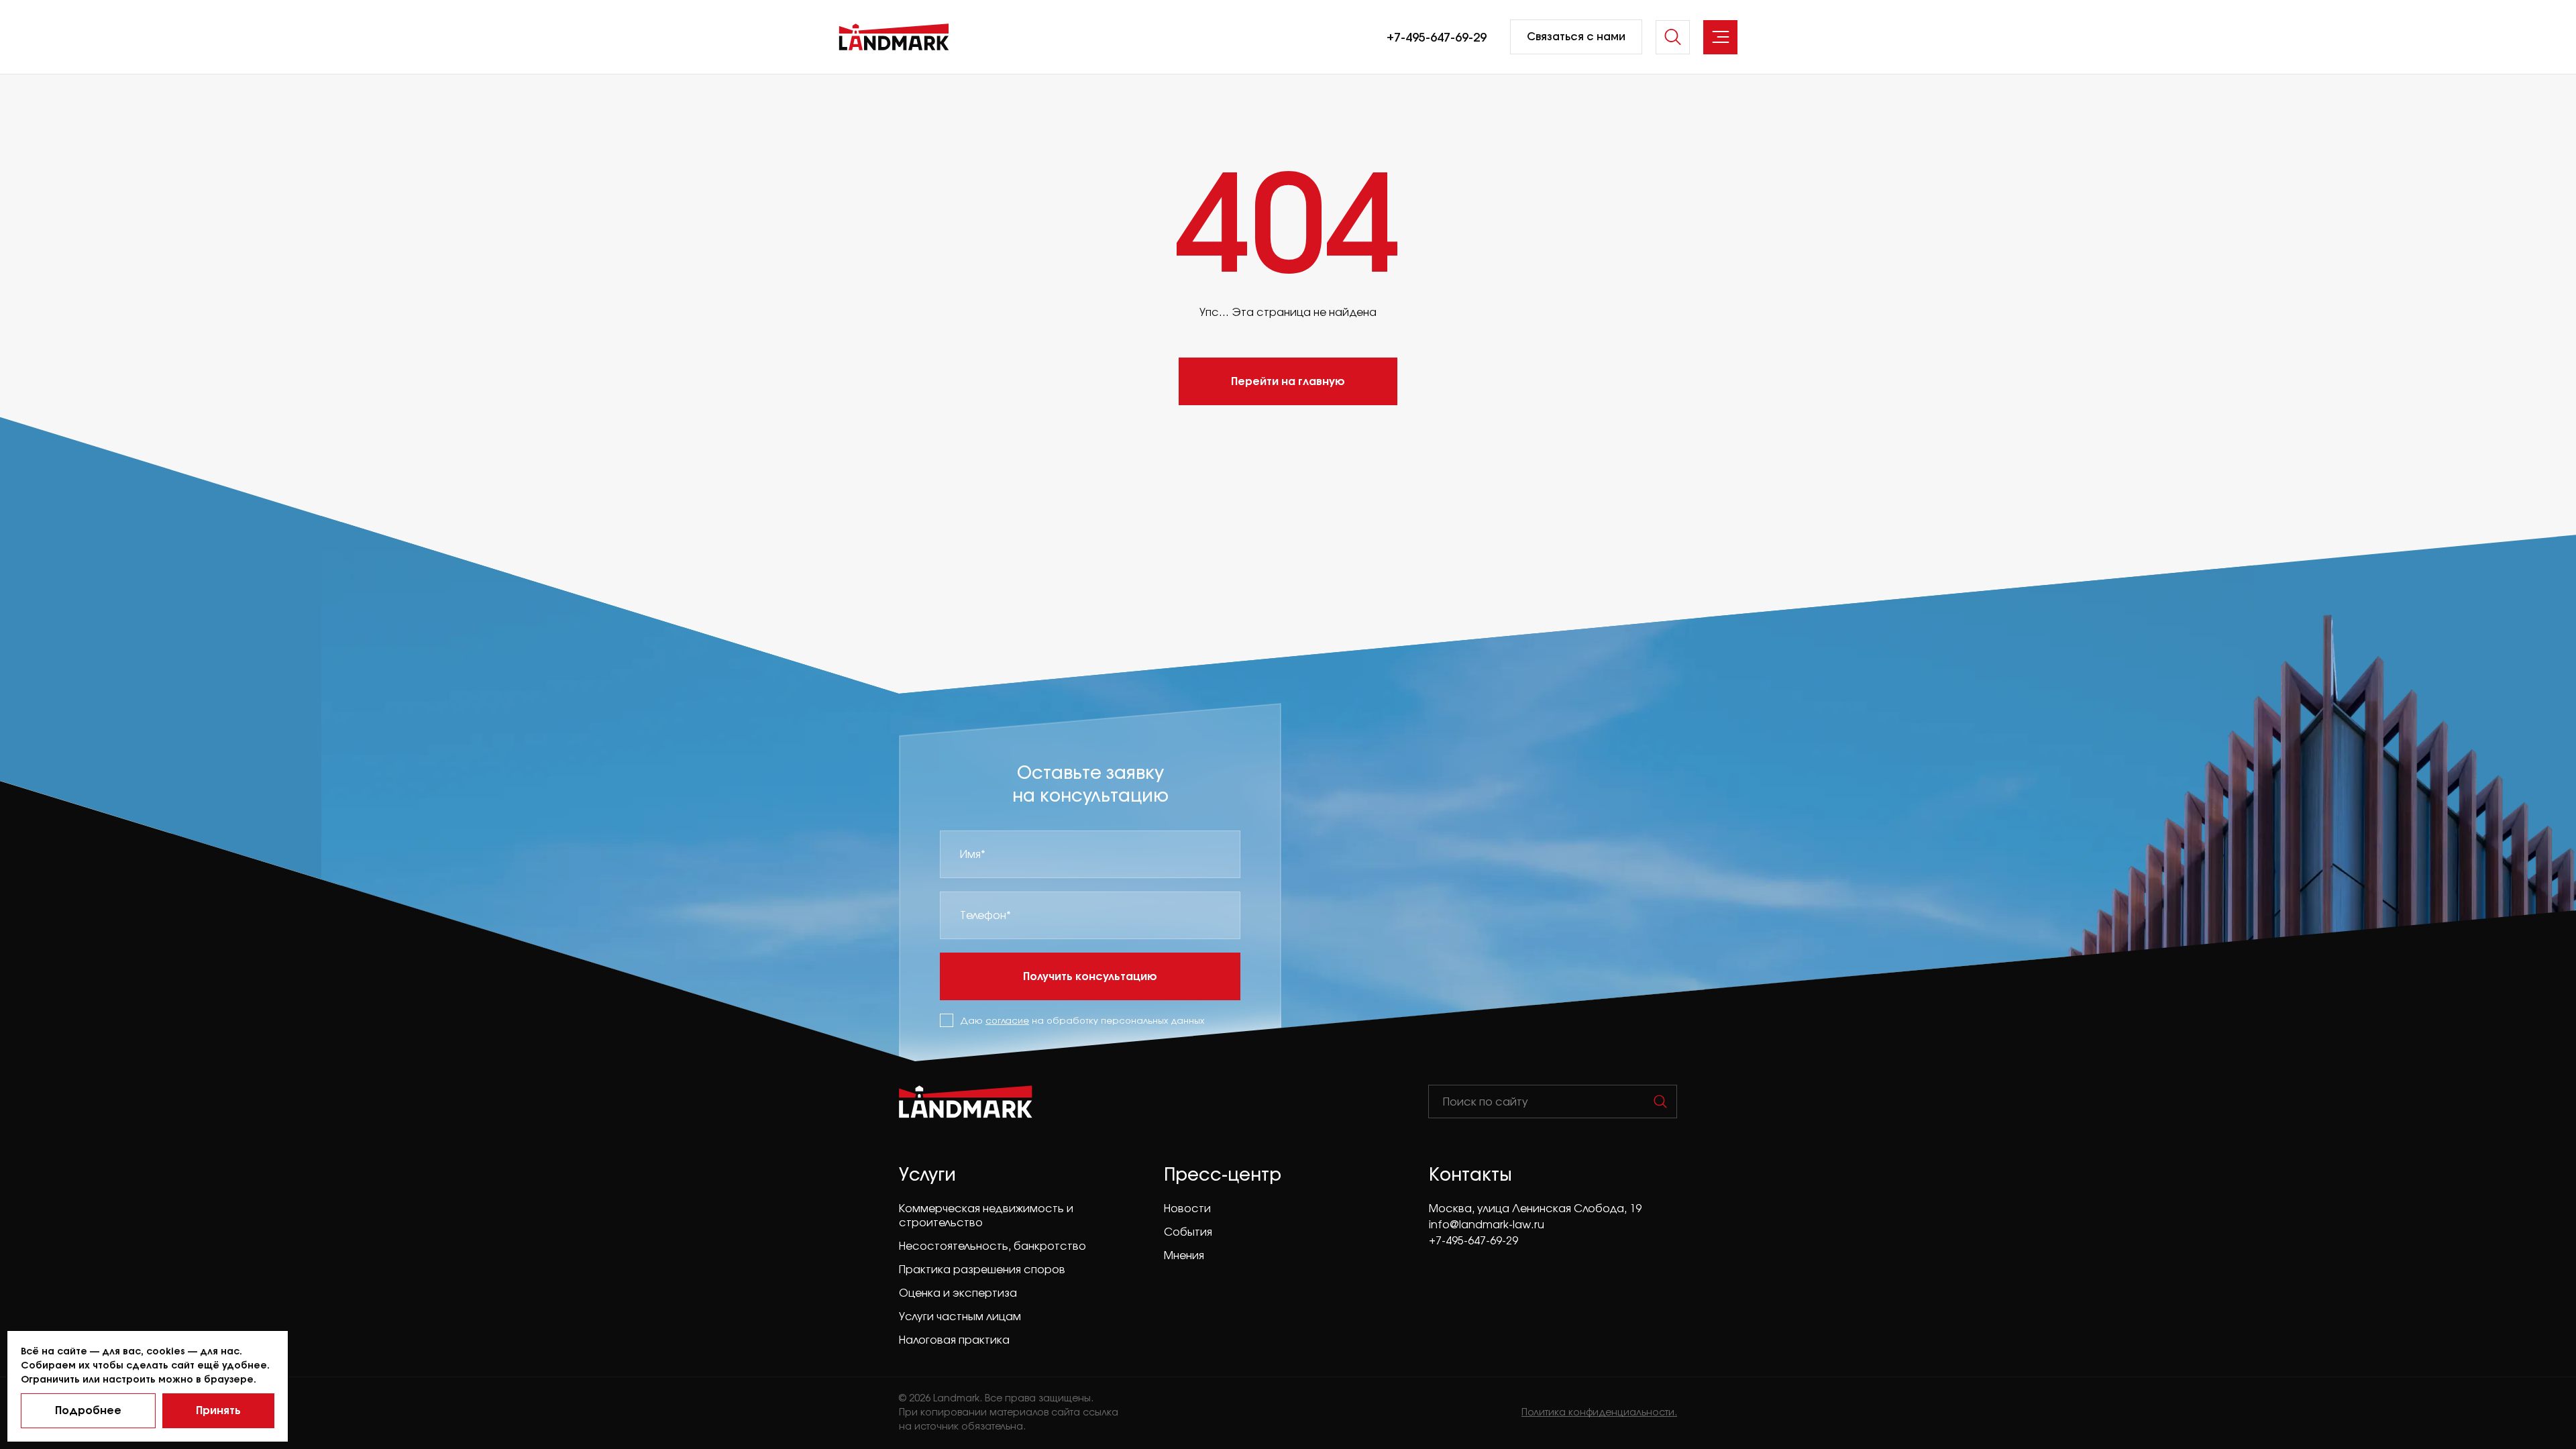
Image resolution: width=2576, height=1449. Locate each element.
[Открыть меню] (1720, 37)
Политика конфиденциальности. (1599, 1412)
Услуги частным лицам (960, 1316)
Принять (218, 1410)
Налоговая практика (954, 1340)
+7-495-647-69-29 (1437, 37)
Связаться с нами (1576, 36)
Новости (1187, 1208)
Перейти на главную (1288, 381)
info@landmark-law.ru (1487, 1224)
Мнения (1184, 1255)
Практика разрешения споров (982, 1269)
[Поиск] (1660, 1102)
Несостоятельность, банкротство (992, 1246)
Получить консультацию (1090, 976)
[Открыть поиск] (1673, 37)
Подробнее (88, 1410)
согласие (1007, 1020)
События (1188, 1232)
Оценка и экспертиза (958, 1293)
